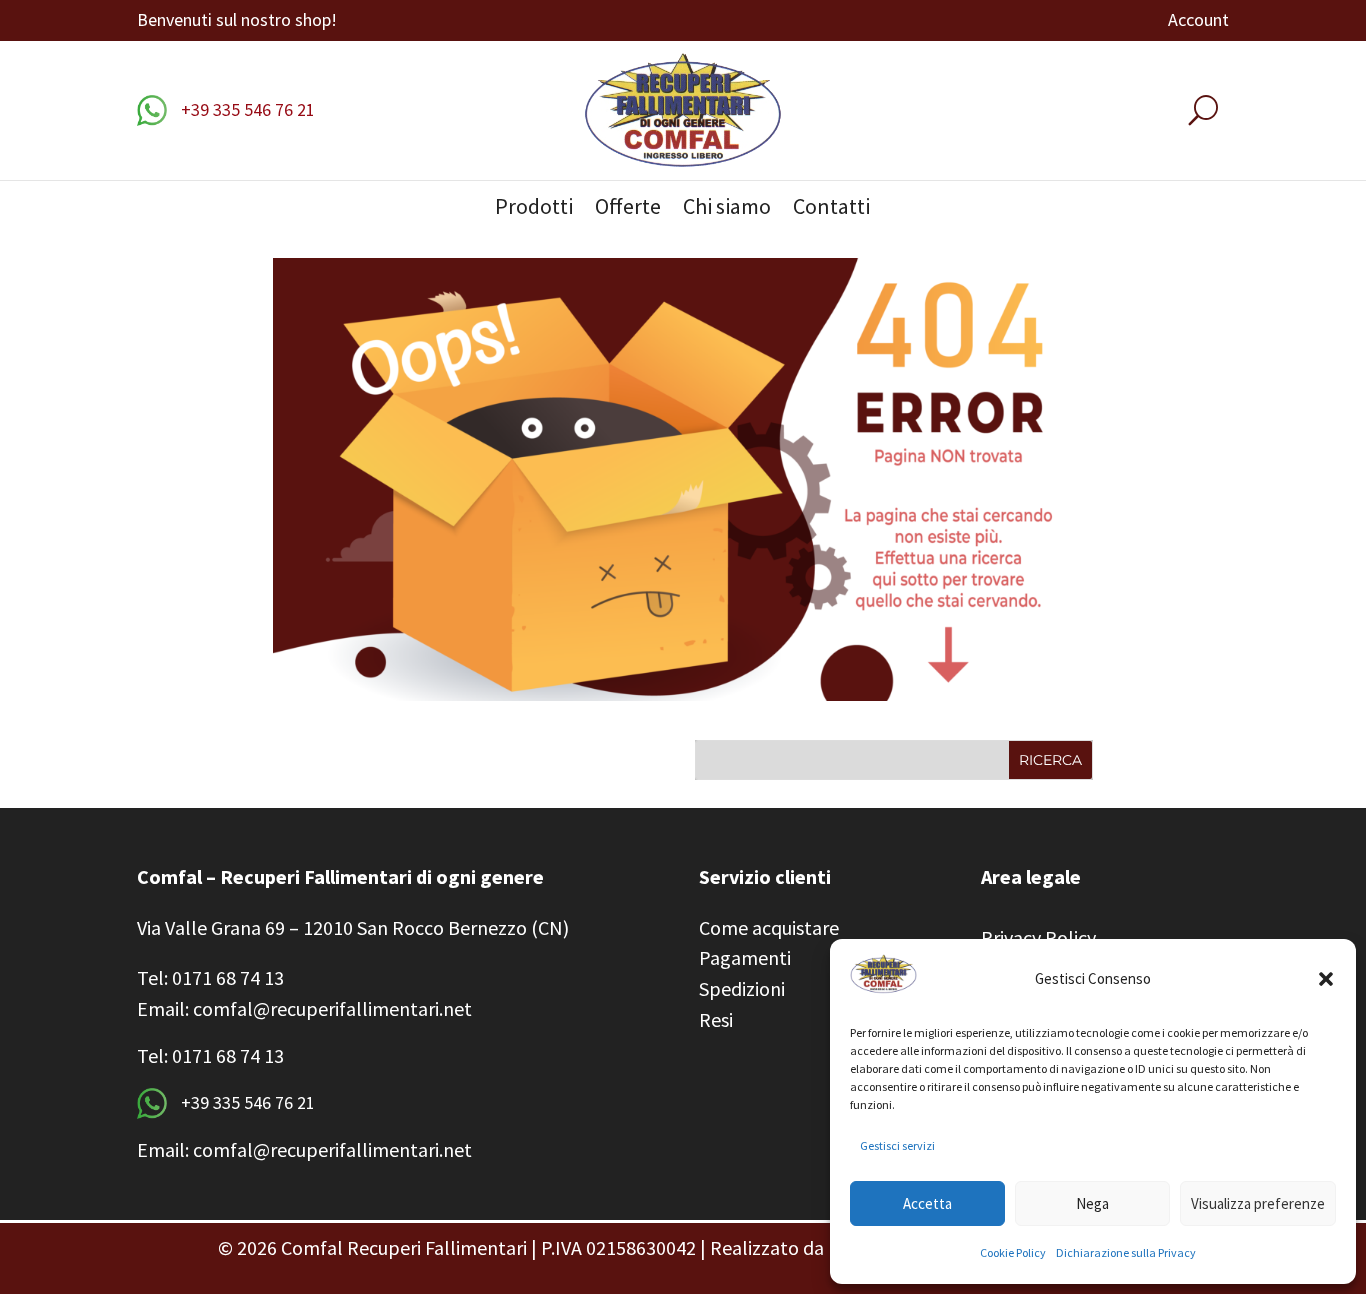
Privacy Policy (1038, 937)
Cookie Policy (1013, 1252)
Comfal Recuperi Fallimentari (404, 1247)
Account (1198, 22)
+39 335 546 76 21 (246, 109)
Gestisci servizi (897, 1145)
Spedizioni (742, 988)
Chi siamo (727, 209)
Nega (1092, 1203)
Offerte (628, 209)
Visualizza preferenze (1258, 1203)
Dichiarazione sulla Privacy (1126, 1252)
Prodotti (534, 209)
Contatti (831, 209)
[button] (1326, 979)
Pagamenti (745, 957)
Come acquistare (769, 927)
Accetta (927, 1203)
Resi (716, 1019)
